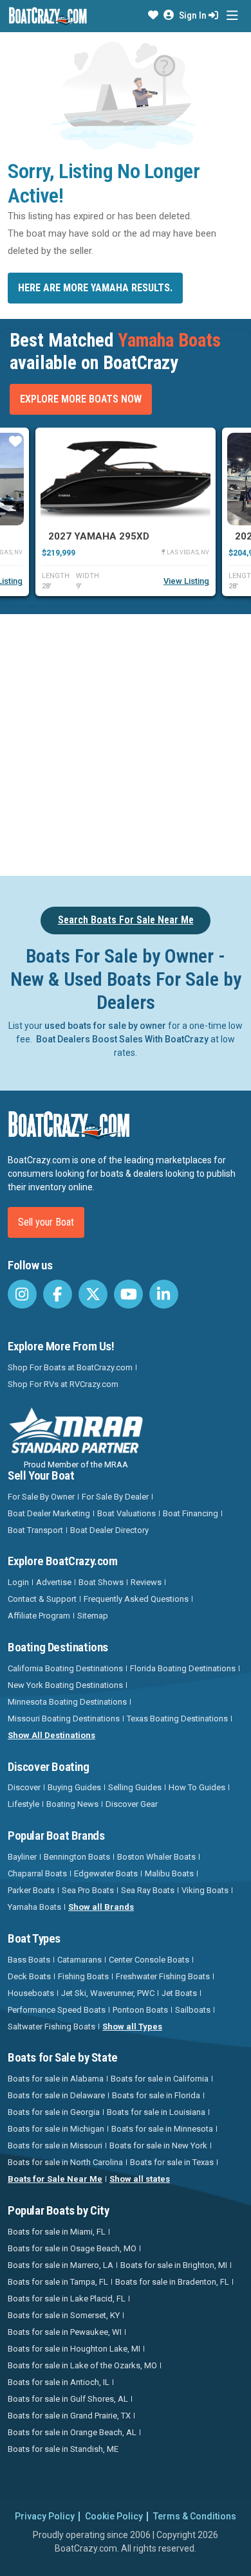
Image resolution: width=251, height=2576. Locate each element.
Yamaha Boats (34, 1907)
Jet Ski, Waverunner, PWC (108, 1993)
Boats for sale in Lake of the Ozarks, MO (82, 2365)
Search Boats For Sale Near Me (126, 920)
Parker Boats (31, 1890)
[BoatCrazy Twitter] (93, 1294)
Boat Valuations (126, 1513)
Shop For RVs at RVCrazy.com (63, 1384)
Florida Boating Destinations (183, 1668)
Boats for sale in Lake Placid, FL (67, 2299)
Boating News (72, 1804)
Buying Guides (74, 1787)
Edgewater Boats (106, 1873)
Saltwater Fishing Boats (51, 2027)
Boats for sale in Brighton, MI (174, 2265)
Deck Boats (29, 1976)
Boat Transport (35, 1530)
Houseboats (31, 1993)
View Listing (186, 581)
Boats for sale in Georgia (54, 2112)
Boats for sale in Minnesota (162, 2129)
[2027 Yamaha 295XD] (126, 479)
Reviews (146, 1582)
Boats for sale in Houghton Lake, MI (74, 2349)
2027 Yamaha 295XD (99, 536)
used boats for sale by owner (105, 1026)
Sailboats (193, 2010)
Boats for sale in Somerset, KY (64, 2315)
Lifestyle (23, 1804)
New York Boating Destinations (65, 1685)
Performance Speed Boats (57, 2010)
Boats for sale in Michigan (56, 2129)
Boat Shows (101, 1582)
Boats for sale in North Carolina (65, 2162)
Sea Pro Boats (88, 1890)
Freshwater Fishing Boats (163, 1976)
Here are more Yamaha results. (95, 288)
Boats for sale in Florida (156, 2095)
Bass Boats (29, 1960)
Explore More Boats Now (81, 399)
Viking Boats (205, 1890)
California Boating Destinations (65, 1668)
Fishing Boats (83, 1976)
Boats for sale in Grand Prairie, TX (69, 2416)
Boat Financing (191, 1513)
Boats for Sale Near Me (55, 2179)
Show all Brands (101, 1907)
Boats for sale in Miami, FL (57, 2232)
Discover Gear (132, 1804)
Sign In (194, 15)
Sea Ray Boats (148, 1890)
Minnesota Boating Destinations (67, 1702)
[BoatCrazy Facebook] (58, 1294)
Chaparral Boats (37, 1873)
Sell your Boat (46, 1222)
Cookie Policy (114, 2516)
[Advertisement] (126, 743)
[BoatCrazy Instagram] (22, 1294)
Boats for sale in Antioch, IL (59, 2382)
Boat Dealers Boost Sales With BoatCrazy (122, 1039)
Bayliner (22, 1857)
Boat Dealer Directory (109, 1530)
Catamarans (79, 1960)
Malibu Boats (169, 1873)
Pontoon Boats (140, 2010)
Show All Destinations (51, 1735)
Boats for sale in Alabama (56, 2079)
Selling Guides (135, 1787)
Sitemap (93, 1616)
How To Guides (197, 1787)
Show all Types (132, 2027)
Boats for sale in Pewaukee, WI (65, 2332)
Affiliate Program (39, 1616)
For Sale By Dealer (115, 1497)
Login (18, 1582)
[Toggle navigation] (232, 16)
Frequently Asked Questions (136, 1599)
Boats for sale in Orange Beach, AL (72, 2432)
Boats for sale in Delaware (56, 2095)
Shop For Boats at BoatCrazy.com (70, 1367)
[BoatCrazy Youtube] (128, 1294)
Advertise (54, 1582)
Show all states (140, 2179)
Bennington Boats (77, 1857)
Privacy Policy (45, 2516)
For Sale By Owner (41, 1497)
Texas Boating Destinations (177, 1719)
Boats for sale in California (160, 2079)
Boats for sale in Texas (172, 2162)
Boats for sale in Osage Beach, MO (72, 2248)
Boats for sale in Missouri (55, 2145)
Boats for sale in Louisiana (156, 2112)
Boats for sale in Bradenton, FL (172, 2282)
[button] (153, 15)
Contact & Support (42, 1599)
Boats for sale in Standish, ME (63, 2449)
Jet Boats (179, 1993)
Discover (24, 1787)
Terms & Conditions (195, 2516)
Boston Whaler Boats (156, 1857)
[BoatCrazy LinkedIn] (164, 1294)
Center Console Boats (149, 1960)
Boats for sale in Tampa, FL (58, 2282)
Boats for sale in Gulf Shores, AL (68, 2399)
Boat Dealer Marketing (49, 1513)
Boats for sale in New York (158, 2145)
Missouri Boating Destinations (64, 1719)
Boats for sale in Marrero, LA (60, 2265)
